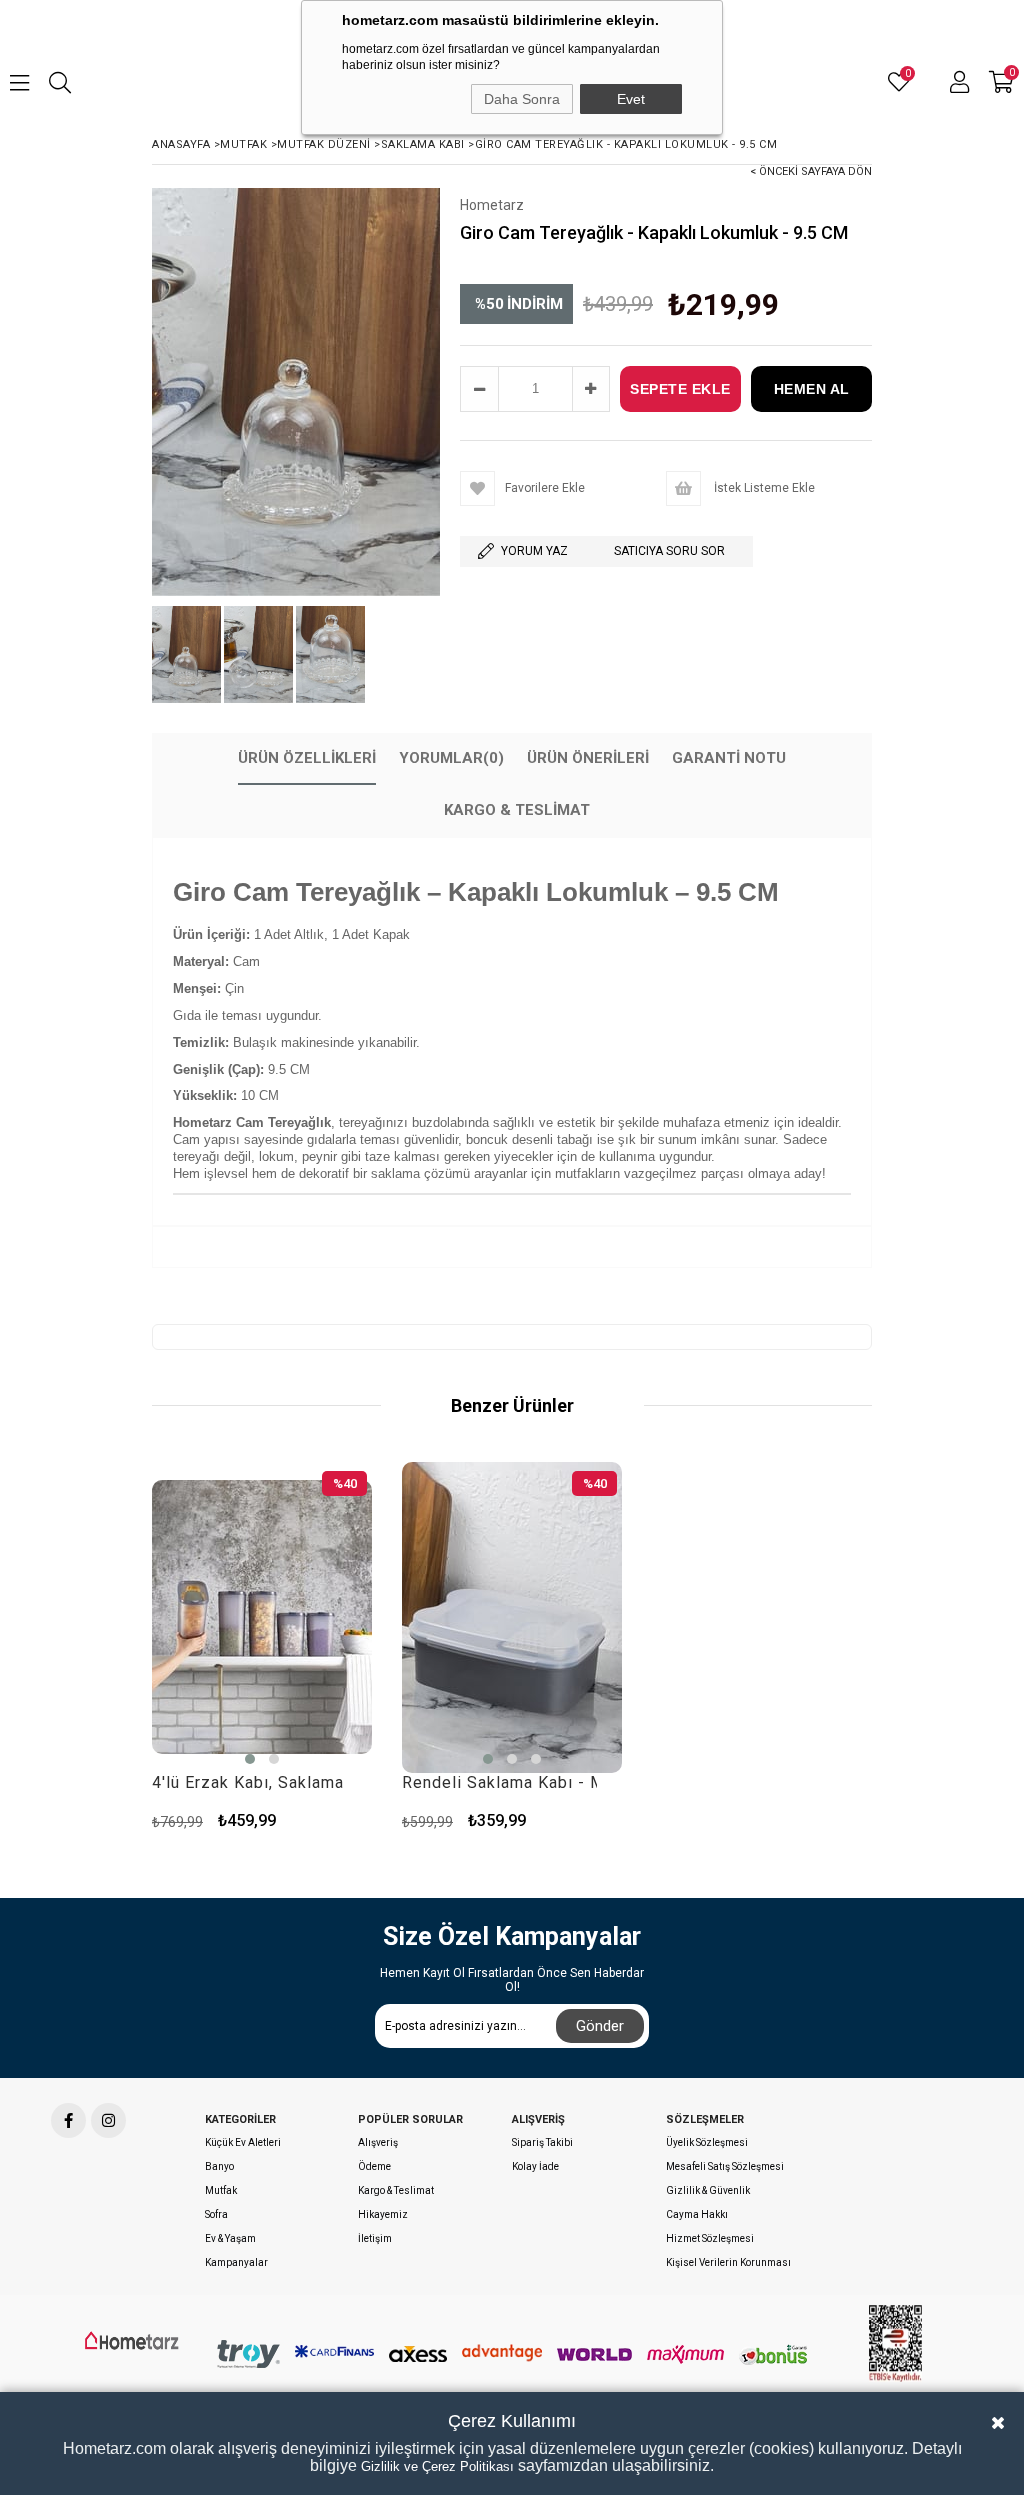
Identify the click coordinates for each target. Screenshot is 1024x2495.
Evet (631, 99)
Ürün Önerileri (588, 758)
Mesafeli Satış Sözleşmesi (725, 2166)
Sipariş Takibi (542, 2142)
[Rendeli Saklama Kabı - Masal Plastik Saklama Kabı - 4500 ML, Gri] (512, 1617)
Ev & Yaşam (230, 2238)
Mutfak (221, 2190)
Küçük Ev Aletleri (243, 2142)
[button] (250, 1759)
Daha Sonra (522, 99)
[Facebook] (68, 2120)
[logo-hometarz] (133, 2341)
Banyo (219, 2166)
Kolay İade (535, 2166)
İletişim (375, 2238)
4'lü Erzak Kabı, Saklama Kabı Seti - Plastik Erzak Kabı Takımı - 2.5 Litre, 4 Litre (249, 1782)
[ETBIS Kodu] (896, 2344)
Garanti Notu (729, 758)
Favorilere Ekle (349, 1820)
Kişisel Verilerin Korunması (728, 2262)
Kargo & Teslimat (517, 810)
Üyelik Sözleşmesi (707, 2142)
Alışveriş (378, 2142)
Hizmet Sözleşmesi (710, 2238)
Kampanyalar (236, 2262)
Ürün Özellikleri (307, 758)
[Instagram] (108, 2120)
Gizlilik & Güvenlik (708, 2190)
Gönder (600, 2026)
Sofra (216, 2214)
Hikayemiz (383, 2214)
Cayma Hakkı (697, 2214)
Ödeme (374, 2166)
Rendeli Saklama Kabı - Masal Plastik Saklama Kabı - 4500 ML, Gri (499, 1782)
